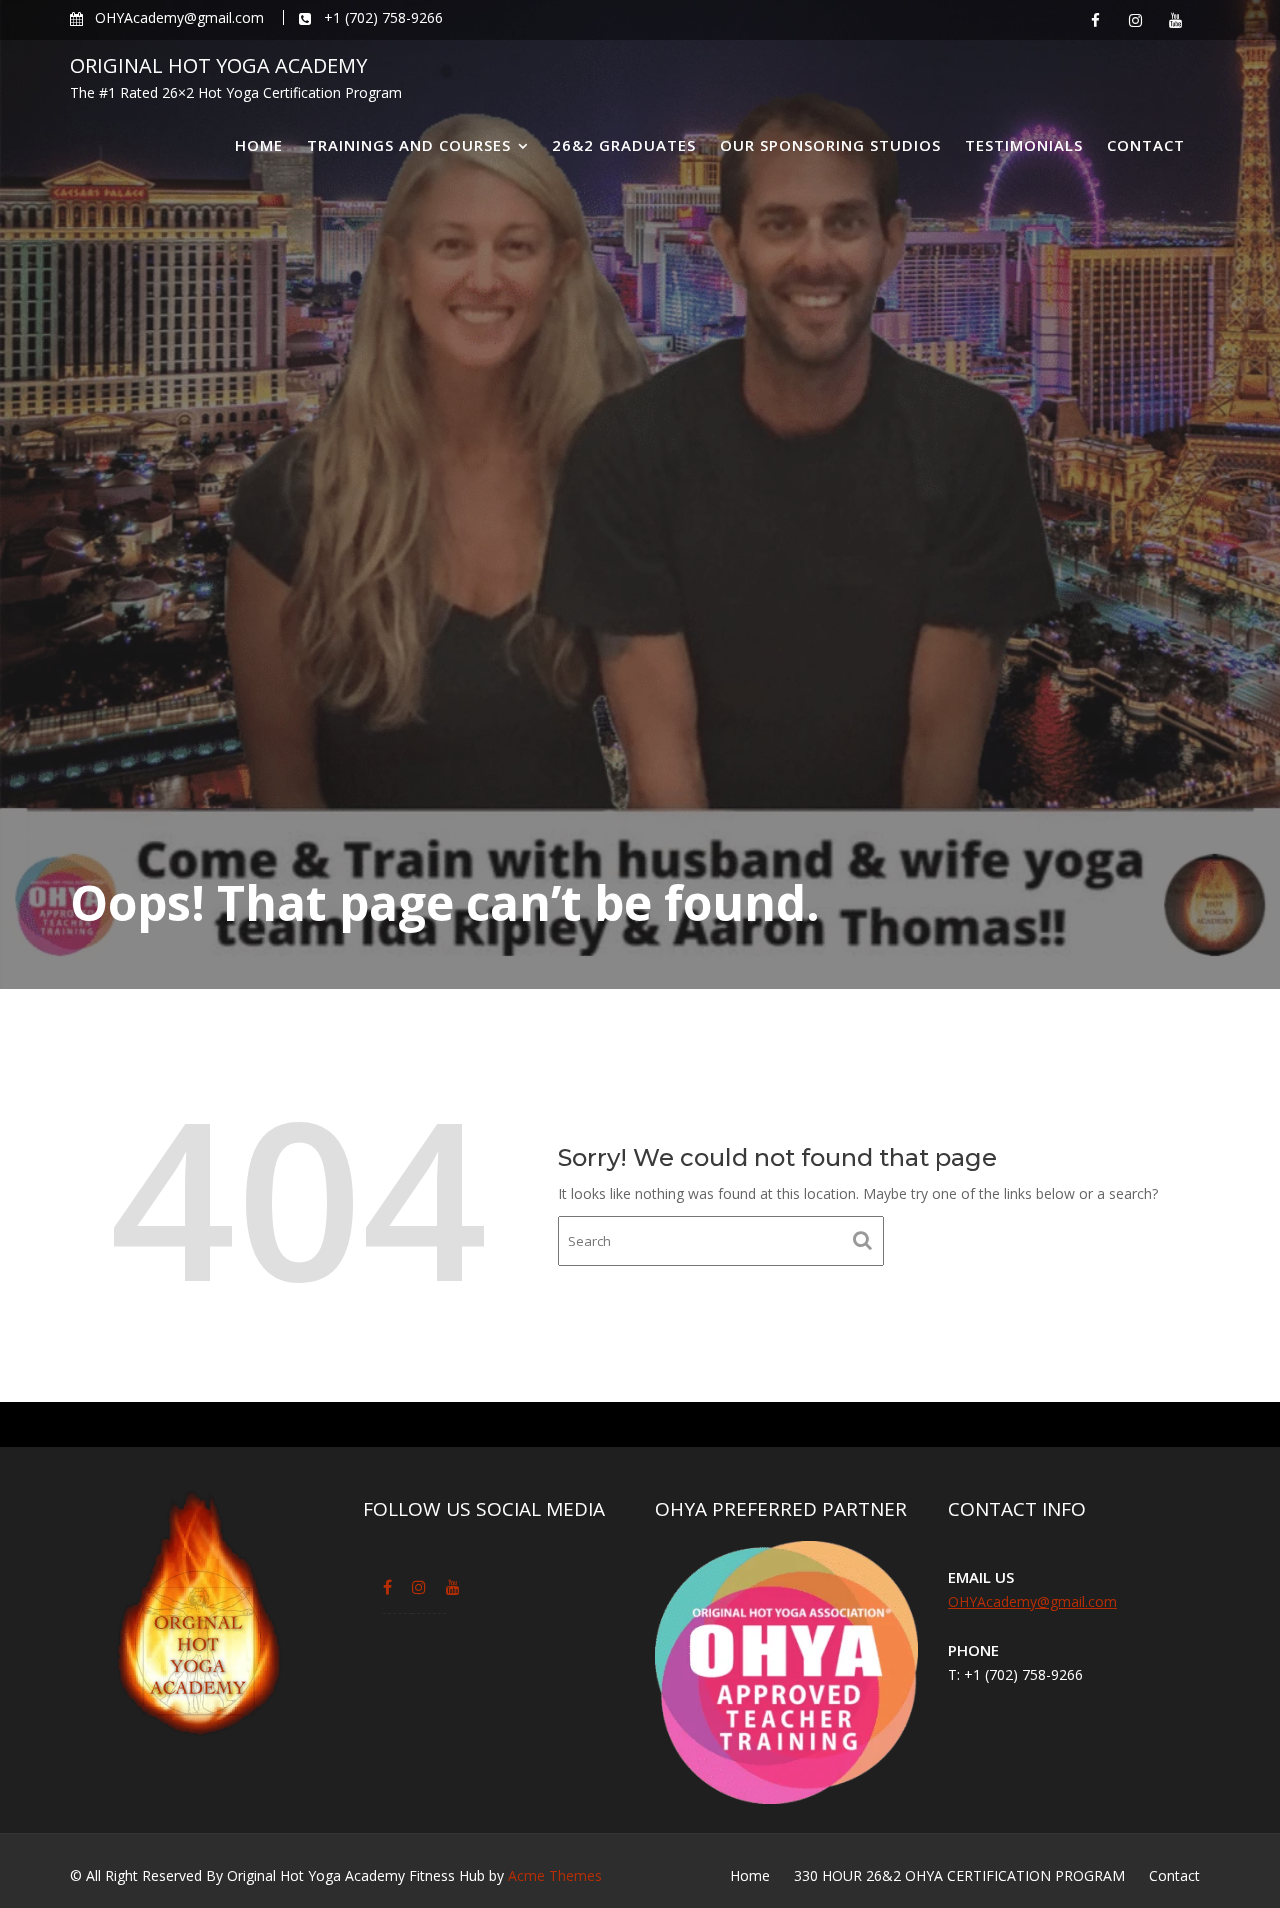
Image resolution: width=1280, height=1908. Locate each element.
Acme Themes (555, 1875)
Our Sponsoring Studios (830, 145)
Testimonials (1024, 145)
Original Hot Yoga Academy (218, 65)
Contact (1146, 145)
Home (259, 145)
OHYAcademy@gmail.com (1032, 1601)
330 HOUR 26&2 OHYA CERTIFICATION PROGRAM (959, 1875)
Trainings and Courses (409, 145)
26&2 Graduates (624, 145)
